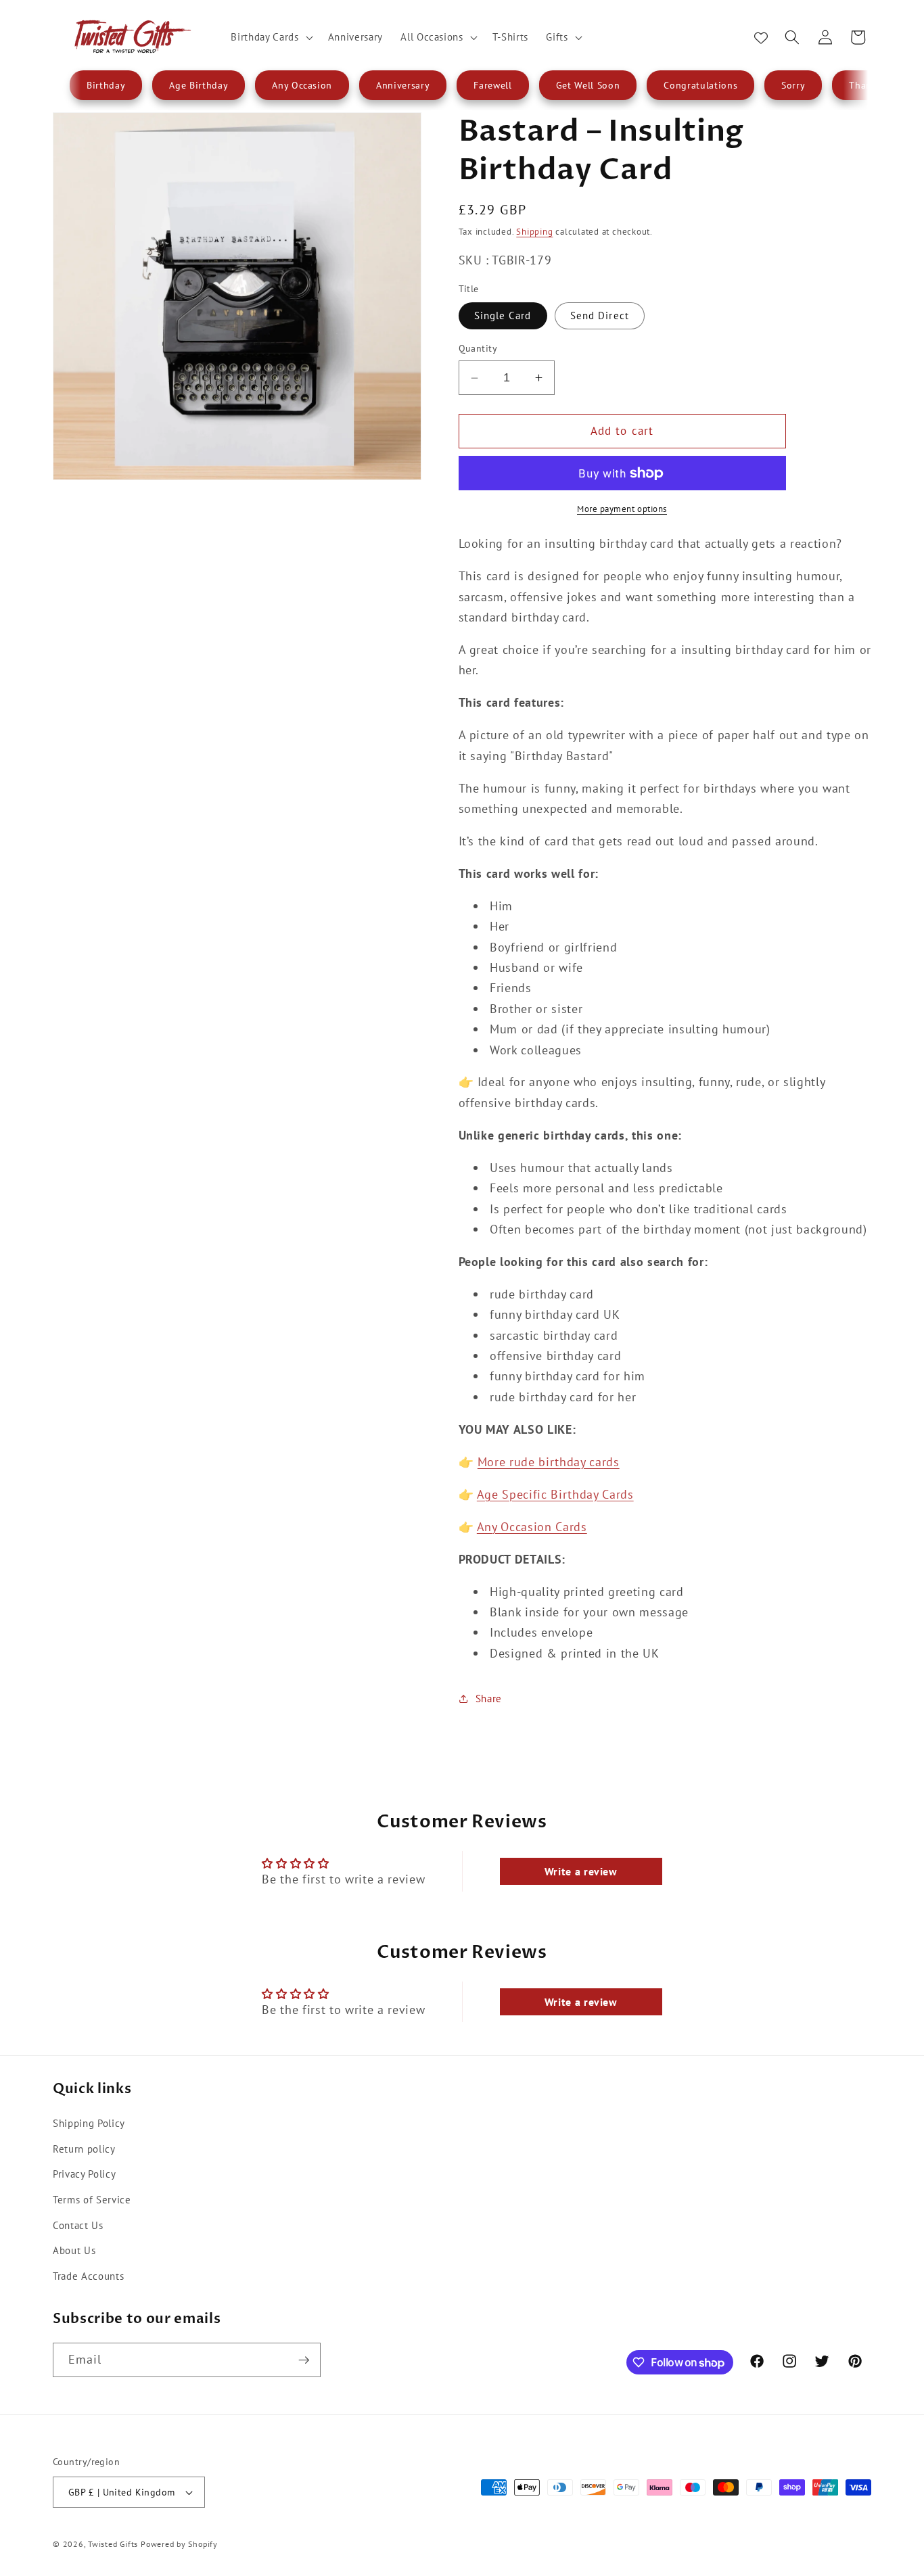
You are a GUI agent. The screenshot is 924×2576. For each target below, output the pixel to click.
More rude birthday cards (549, 1462)
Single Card (503, 315)
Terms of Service (92, 2199)
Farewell (492, 85)
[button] (270, 37)
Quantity (478, 348)
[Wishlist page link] (761, 37)
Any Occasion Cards (532, 1527)
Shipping (534, 232)
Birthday (106, 85)
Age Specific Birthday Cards (555, 1494)
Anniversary (403, 85)
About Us (74, 2249)
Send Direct (600, 315)
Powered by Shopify (179, 2544)
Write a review (581, 1871)
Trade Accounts (88, 2275)
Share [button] (489, 1698)
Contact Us (78, 2224)
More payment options (622, 509)
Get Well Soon (588, 85)
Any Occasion (302, 85)
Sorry (793, 85)
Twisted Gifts (113, 2544)
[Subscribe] (304, 2360)
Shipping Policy (89, 2122)
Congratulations (700, 85)
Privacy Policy (84, 2174)
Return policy (84, 2148)
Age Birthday (199, 85)
